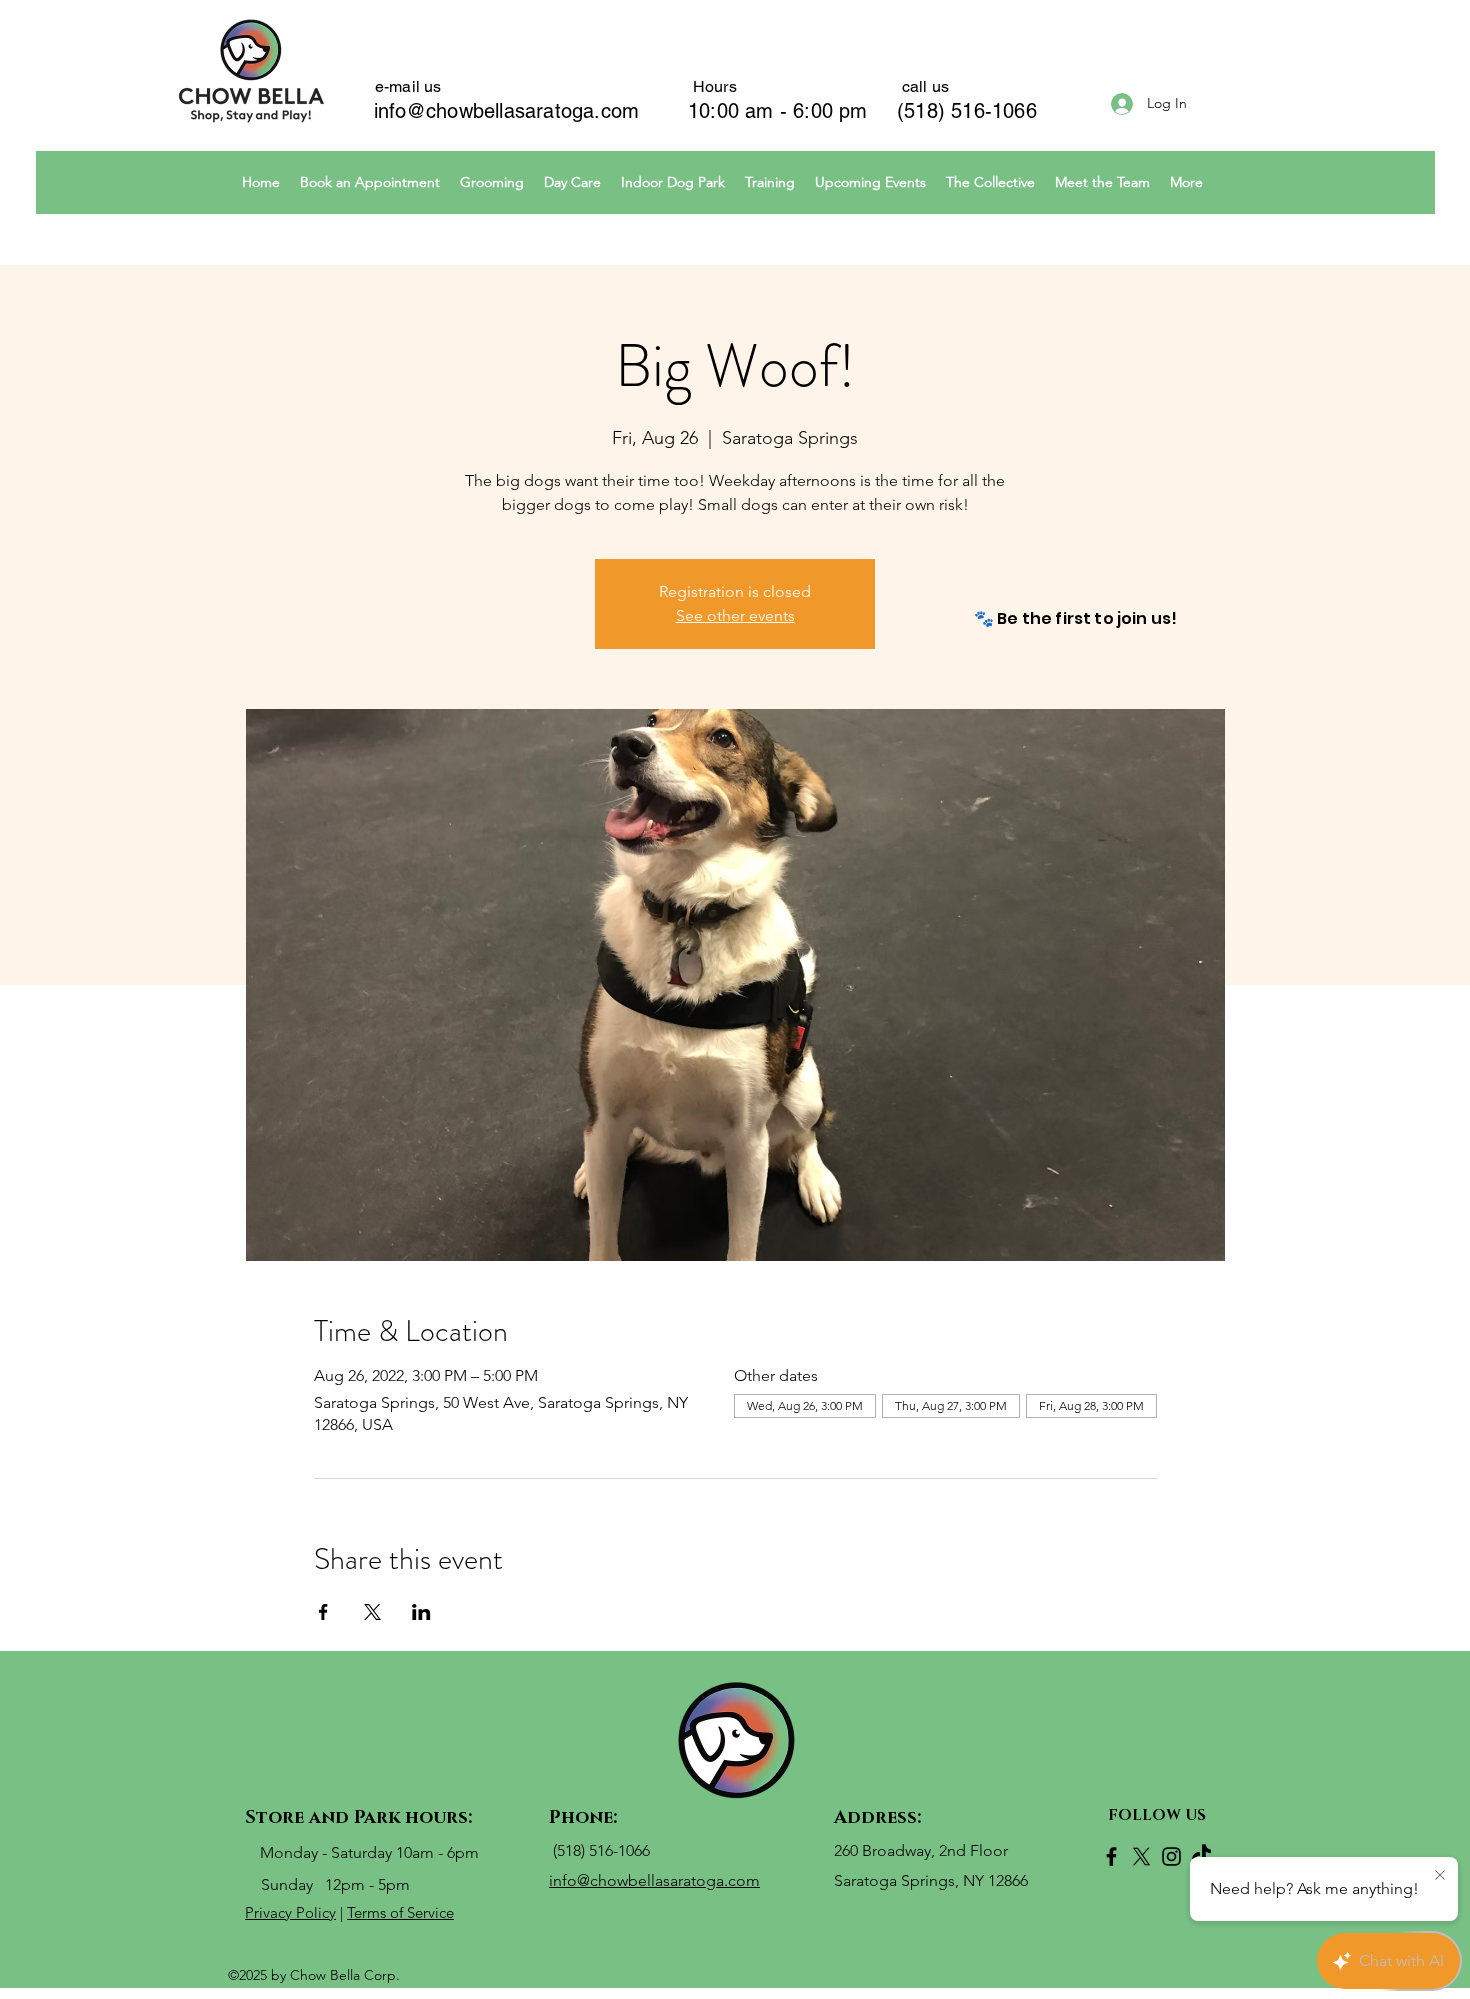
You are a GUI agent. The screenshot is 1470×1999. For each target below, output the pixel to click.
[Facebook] (1111, 1856)
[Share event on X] (372, 1612)
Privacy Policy (290, 1912)
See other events (735, 615)
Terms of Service (400, 1912)
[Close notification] (1440, 1876)
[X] (1141, 1856)
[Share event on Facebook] (323, 1612)
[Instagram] (1171, 1856)
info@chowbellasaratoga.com (506, 111)
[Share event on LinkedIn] (421, 1612)
